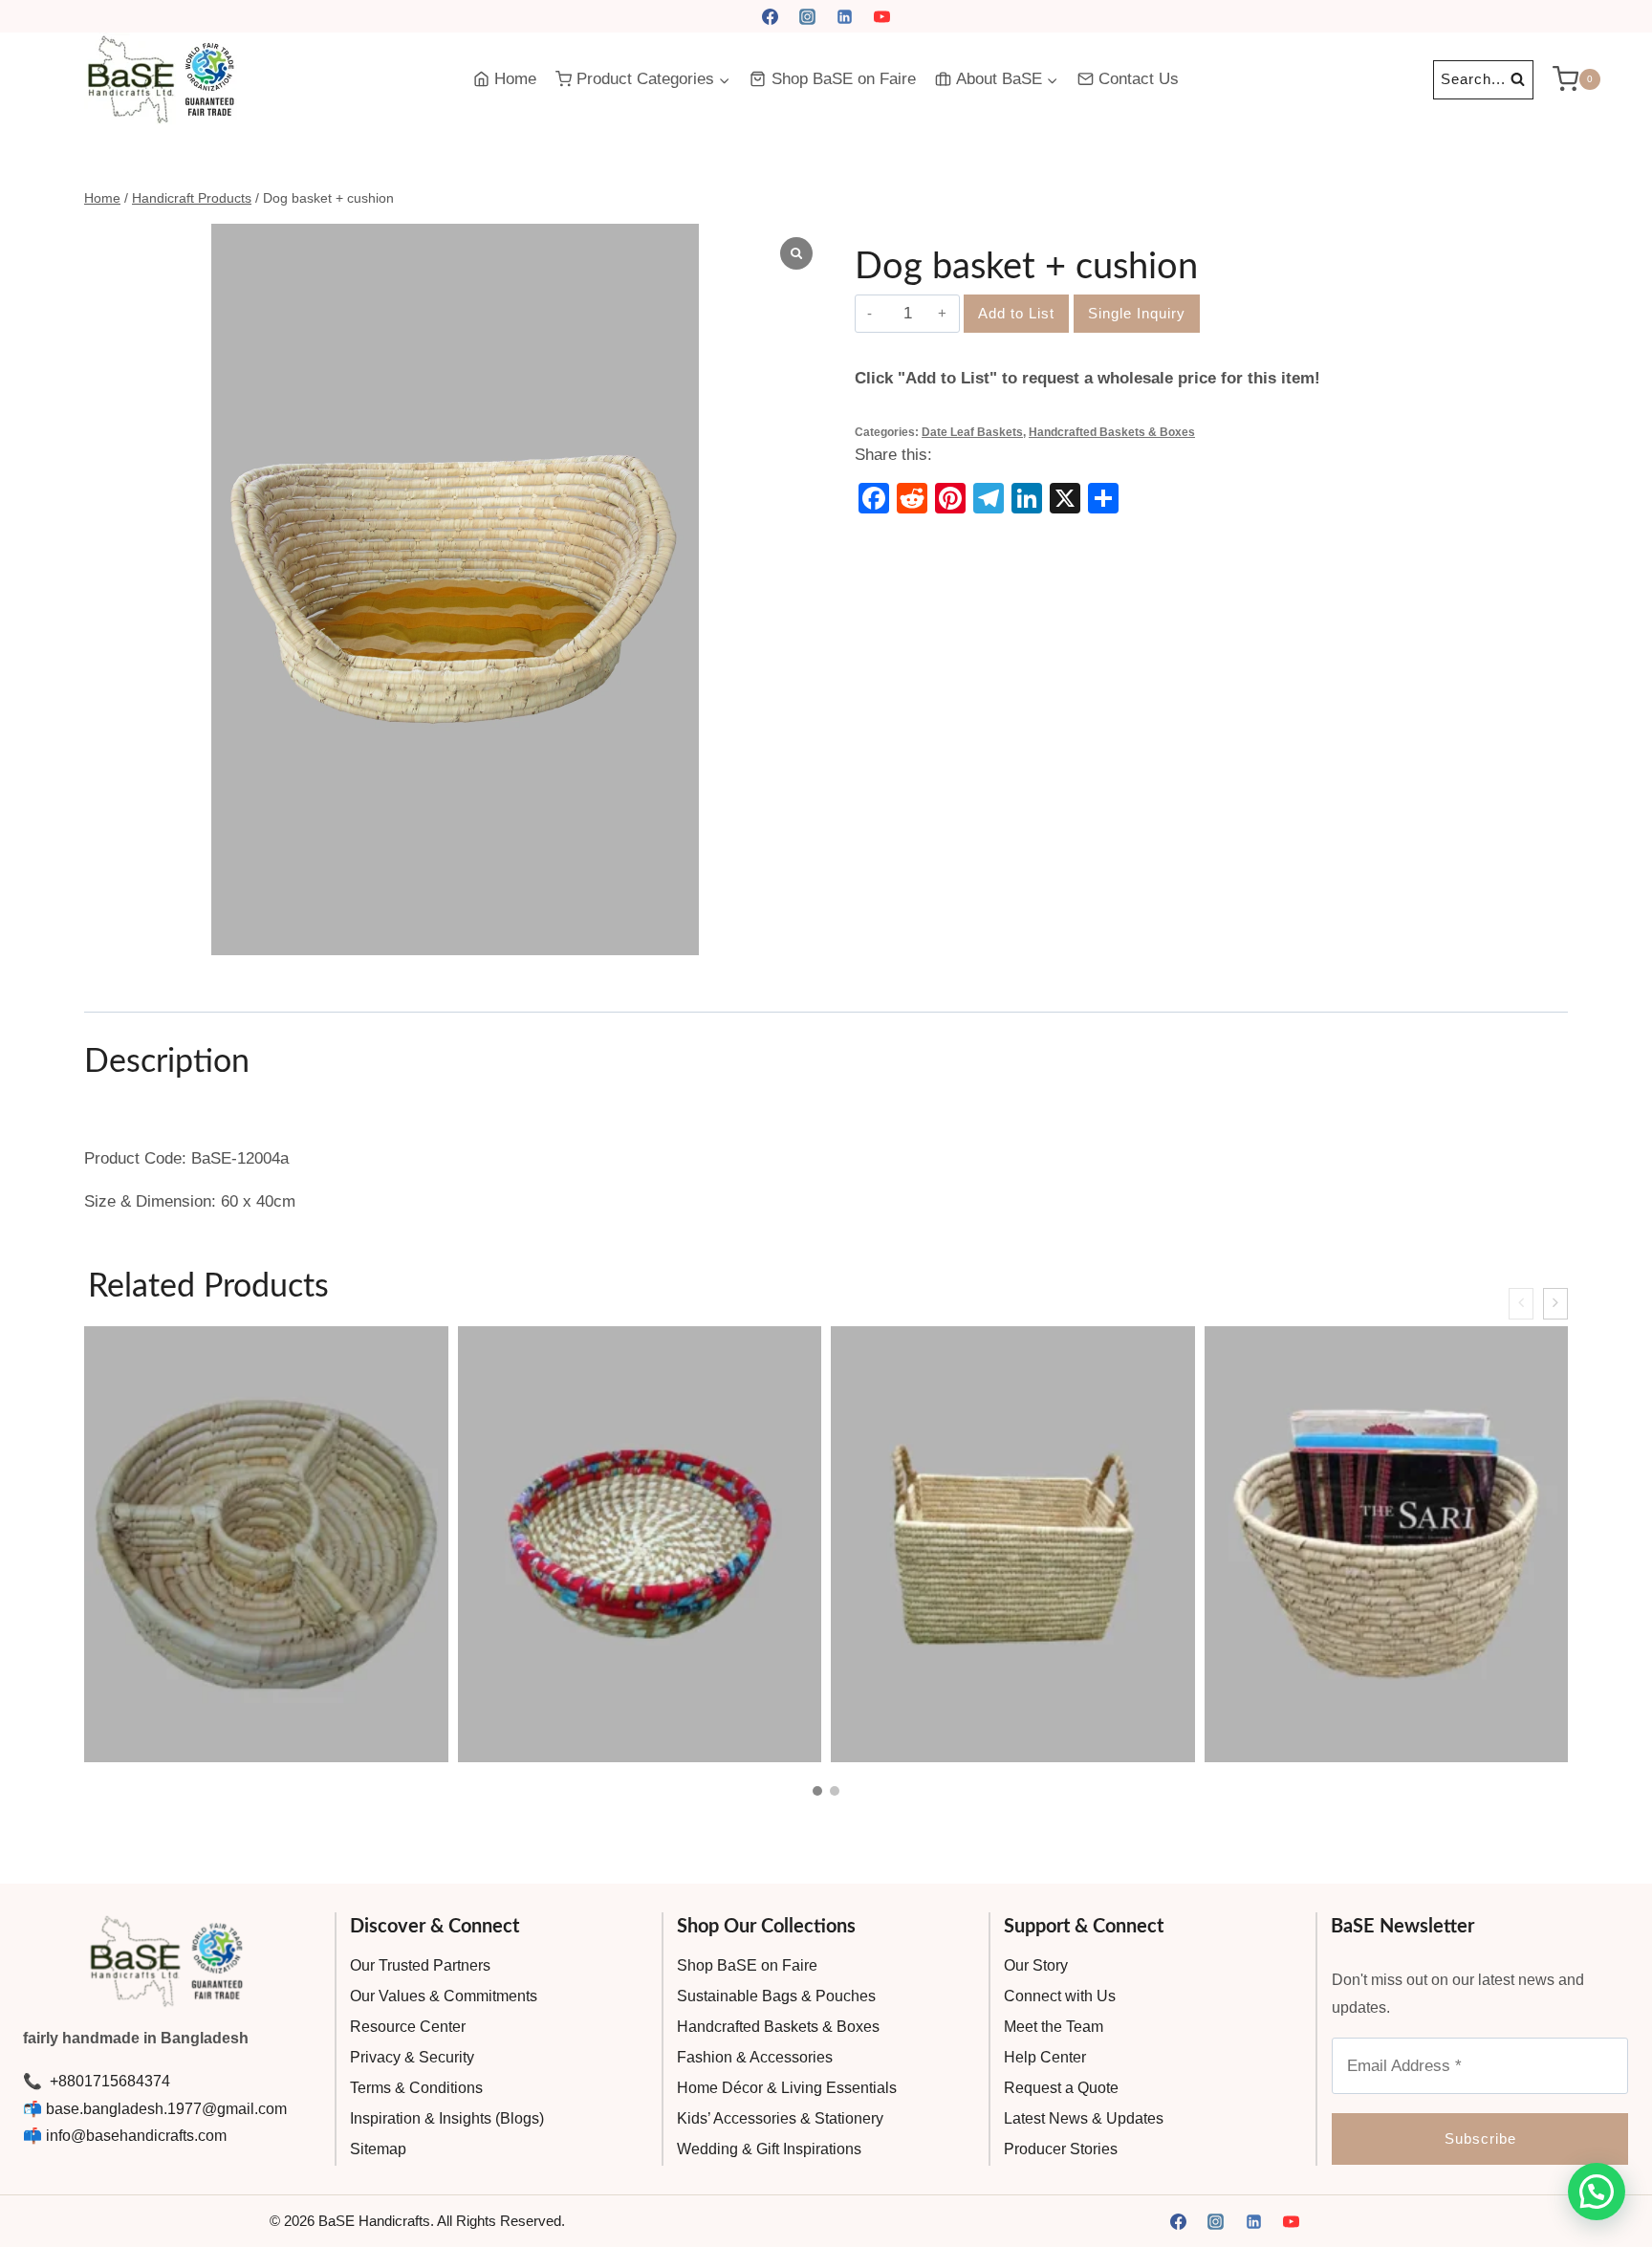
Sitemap (378, 2149)
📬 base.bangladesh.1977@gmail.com (155, 2109)
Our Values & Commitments (444, 1996)
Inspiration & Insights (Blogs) (447, 2118)
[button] (817, 1791)
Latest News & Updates (1084, 2118)
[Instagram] (807, 16)
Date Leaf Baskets (972, 432)
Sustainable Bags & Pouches (776, 1996)
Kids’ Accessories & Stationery (780, 2118)
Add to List (1016, 313)
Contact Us (1139, 79)
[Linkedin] (845, 16)
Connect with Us (1060, 1996)
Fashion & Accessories (755, 2057)
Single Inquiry (1137, 313)
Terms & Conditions (416, 2088)
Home (515, 79)
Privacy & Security (412, 2057)
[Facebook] (770, 16)
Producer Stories (1061, 2149)
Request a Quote (1061, 2088)
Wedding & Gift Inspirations (769, 2149)
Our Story (1036, 1965)
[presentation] (1521, 1304)
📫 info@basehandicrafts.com (125, 2136)
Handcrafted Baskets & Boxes (1112, 432)
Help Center (1045, 2057)
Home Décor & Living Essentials (787, 2088)
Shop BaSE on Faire (844, 79)
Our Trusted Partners (420, 1965)
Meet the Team (1054, 2027)
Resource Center (408, 2027)
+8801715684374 (108, 2081)
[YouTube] (882, 16)
